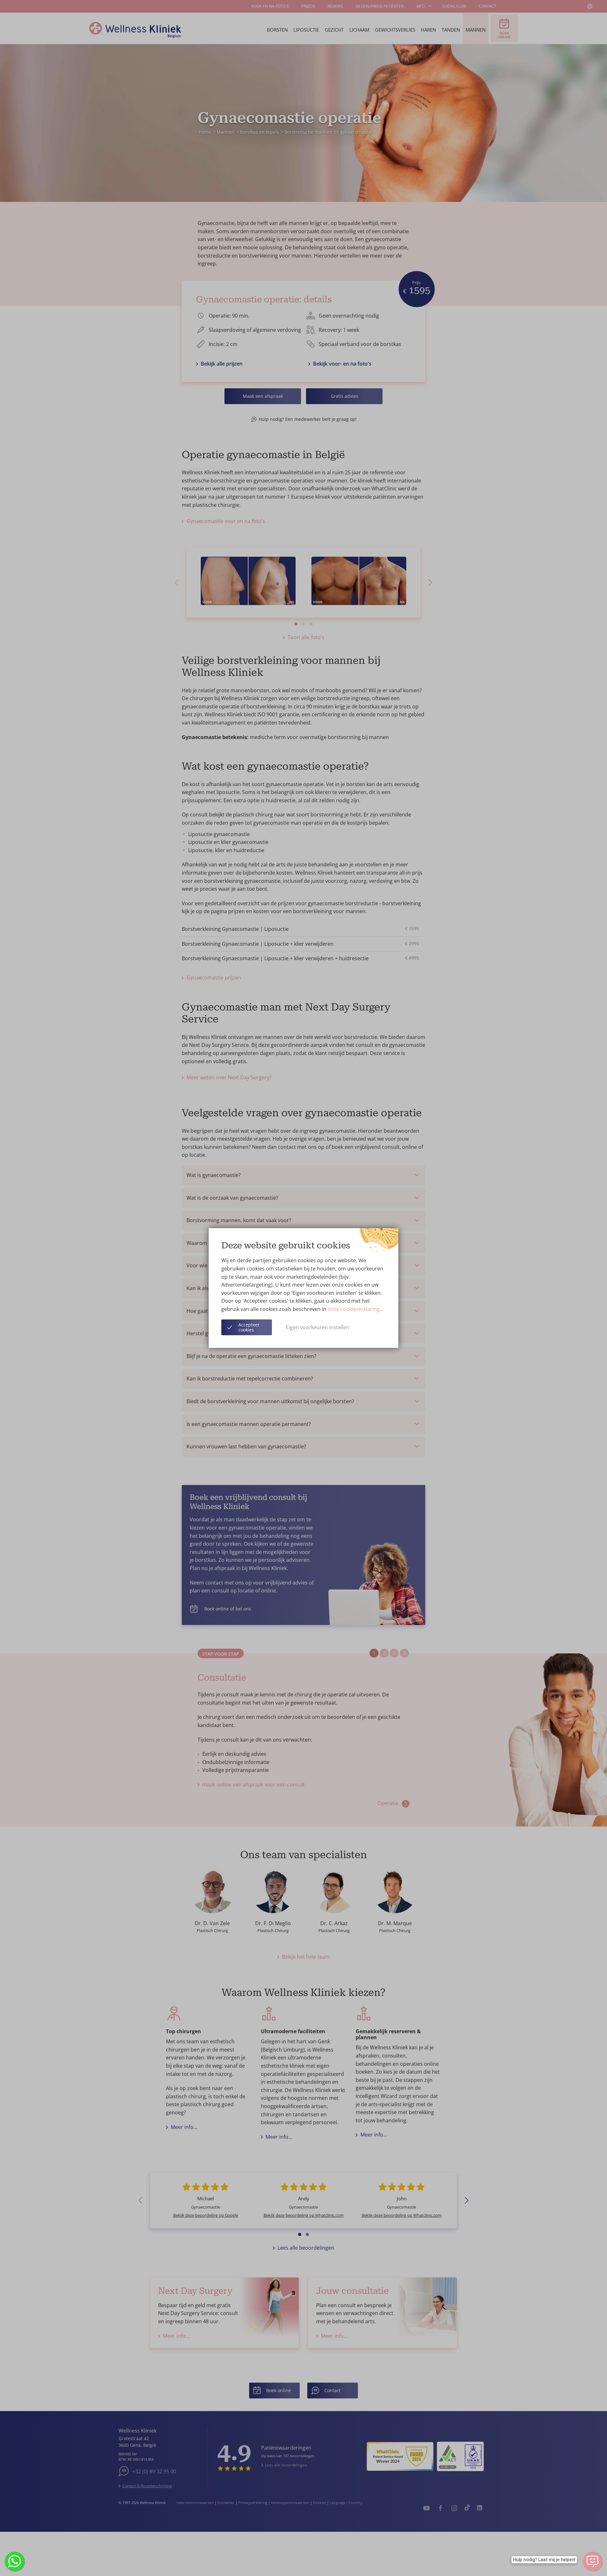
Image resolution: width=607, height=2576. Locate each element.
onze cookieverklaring (354, 1309)
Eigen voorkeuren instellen (318, 1327)
